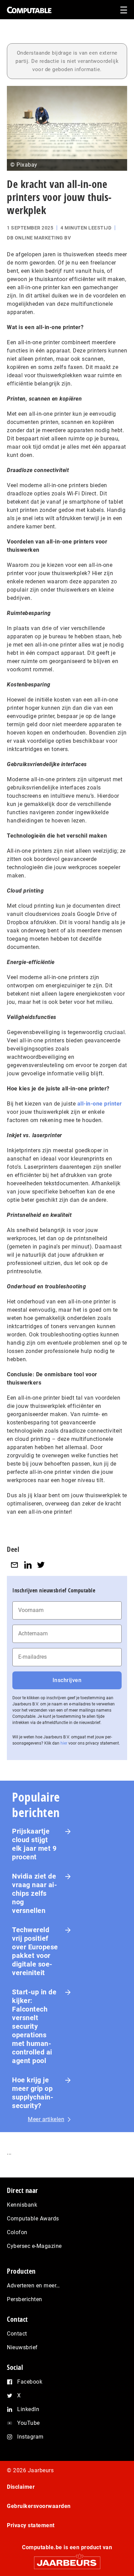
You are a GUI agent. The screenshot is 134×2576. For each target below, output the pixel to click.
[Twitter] (41, 1565)
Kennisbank (22, 2205)
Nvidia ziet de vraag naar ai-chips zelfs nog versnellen (35, 1893)
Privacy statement (31, 2525)
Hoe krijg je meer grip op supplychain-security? (33, 2093)
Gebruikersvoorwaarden (39, 2506)
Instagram (30, 2437)
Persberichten (25, 2299)
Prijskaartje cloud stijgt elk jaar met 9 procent (34, 1844)
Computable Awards (33, 2219)
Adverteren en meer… (33, 2286)
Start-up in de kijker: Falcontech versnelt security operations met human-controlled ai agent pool (34, 2026)
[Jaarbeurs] (67, 2560)
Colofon (17, 2232)
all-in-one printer (100, 1104)
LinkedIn (28, 2409)
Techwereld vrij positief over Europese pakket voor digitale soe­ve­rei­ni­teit (35, 1951)
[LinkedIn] (28, 1565)
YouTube (29, 2423)
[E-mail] (14, 1565)
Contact (17, 2334)
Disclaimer (21, 2487)
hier (64, 1743)
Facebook (30, 2382)
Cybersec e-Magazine (34, 2246)
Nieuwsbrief (22, 2347)
